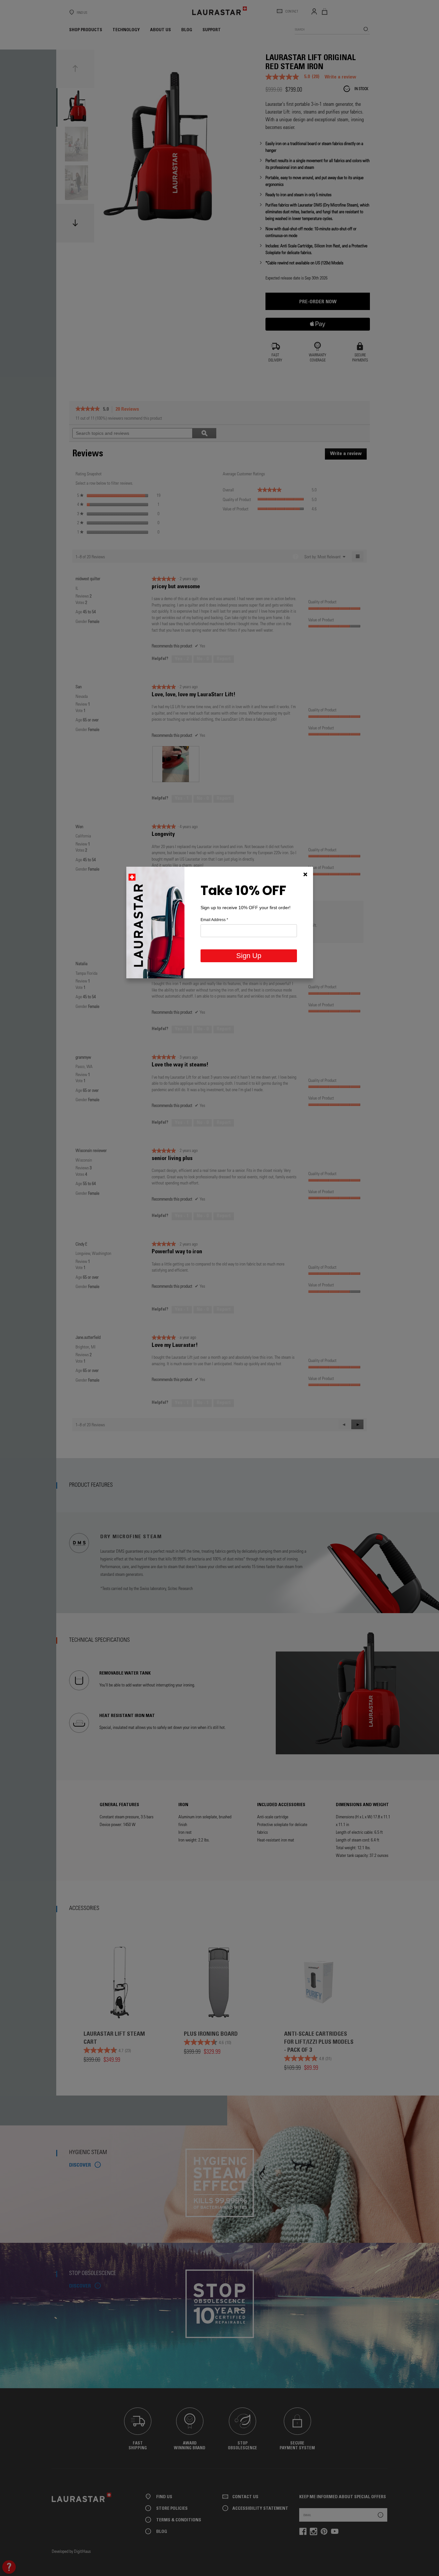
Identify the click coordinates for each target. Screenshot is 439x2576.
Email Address (214, 920)
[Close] (305, 874)
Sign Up (249, 956)
